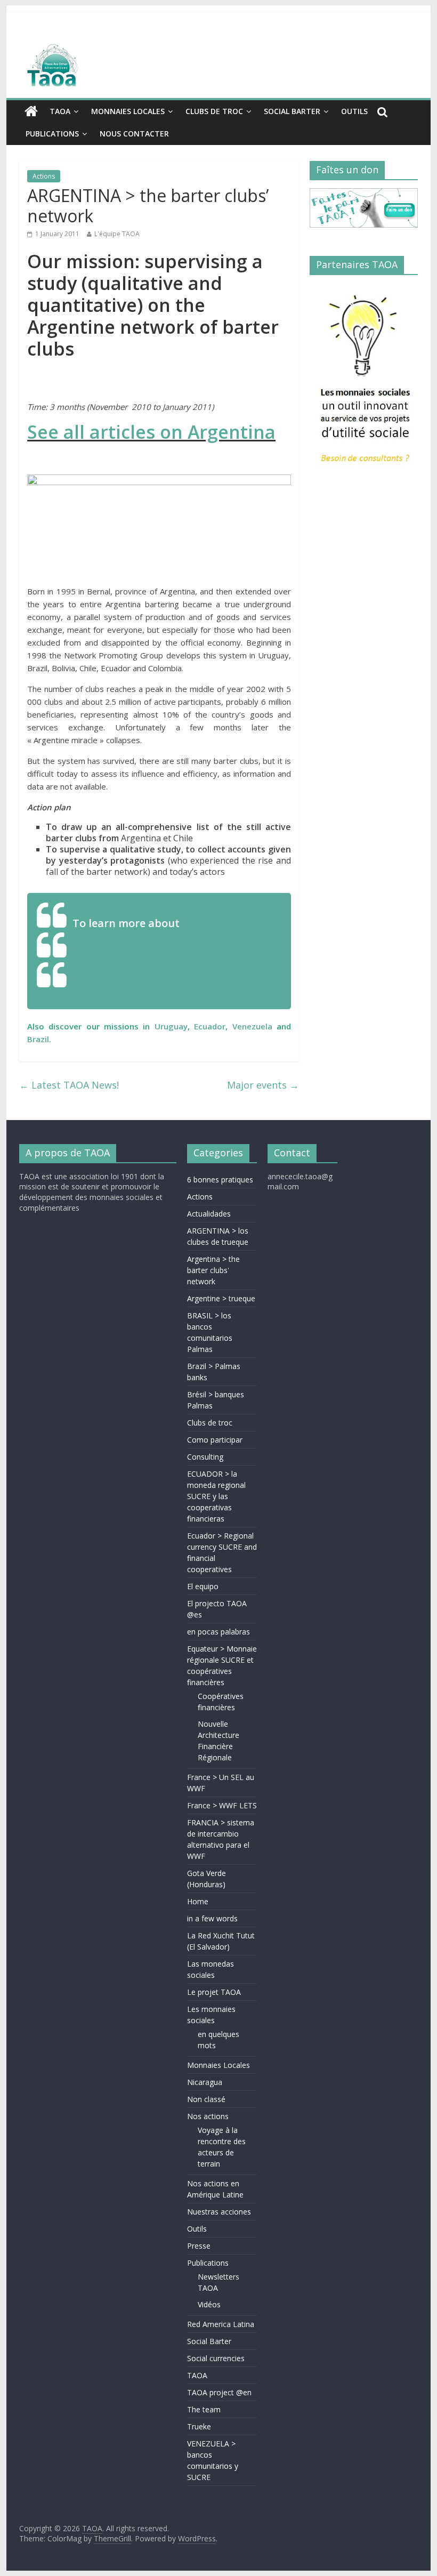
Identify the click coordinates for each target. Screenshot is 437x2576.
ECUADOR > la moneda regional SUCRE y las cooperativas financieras (216, 1496)
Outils (354, 111)
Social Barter (292, 111)
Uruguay (171, 1026)
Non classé (206, 2099)
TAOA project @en (219, 2392)
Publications (52, 134)
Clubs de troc (214, 111)
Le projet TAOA (214, 1992)
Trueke (199, 2426)
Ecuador (210, 1026)
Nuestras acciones (219, 2212)
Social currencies (216, 2358)
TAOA (60, 111)
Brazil (38, 1039)
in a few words (212, 1918)
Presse (199, 2246)
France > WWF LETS (222, 1805)
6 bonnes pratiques (220, 1180)
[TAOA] (218, 67)
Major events (263, 1085)
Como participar (215, 1440)
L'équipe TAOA (117, 234)
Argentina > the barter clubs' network (213, 1270)
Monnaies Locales (128, 111)
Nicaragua (205, 2082)
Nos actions (208, 2116)
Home (198, 1901)
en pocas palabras (218, 1632)
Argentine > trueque (221, 1298)
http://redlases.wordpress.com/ (152, 953)
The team (204, 2409)
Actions (44, 176)
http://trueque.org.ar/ (128, 983)
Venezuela (252, 1026)
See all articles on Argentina (151, 432)
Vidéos (209, 2304)
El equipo (203, 1586)
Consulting (205, 1457)
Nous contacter (134, 134)
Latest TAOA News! (69, 1085)
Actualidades (209, 1214)
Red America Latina (221, 2324)
